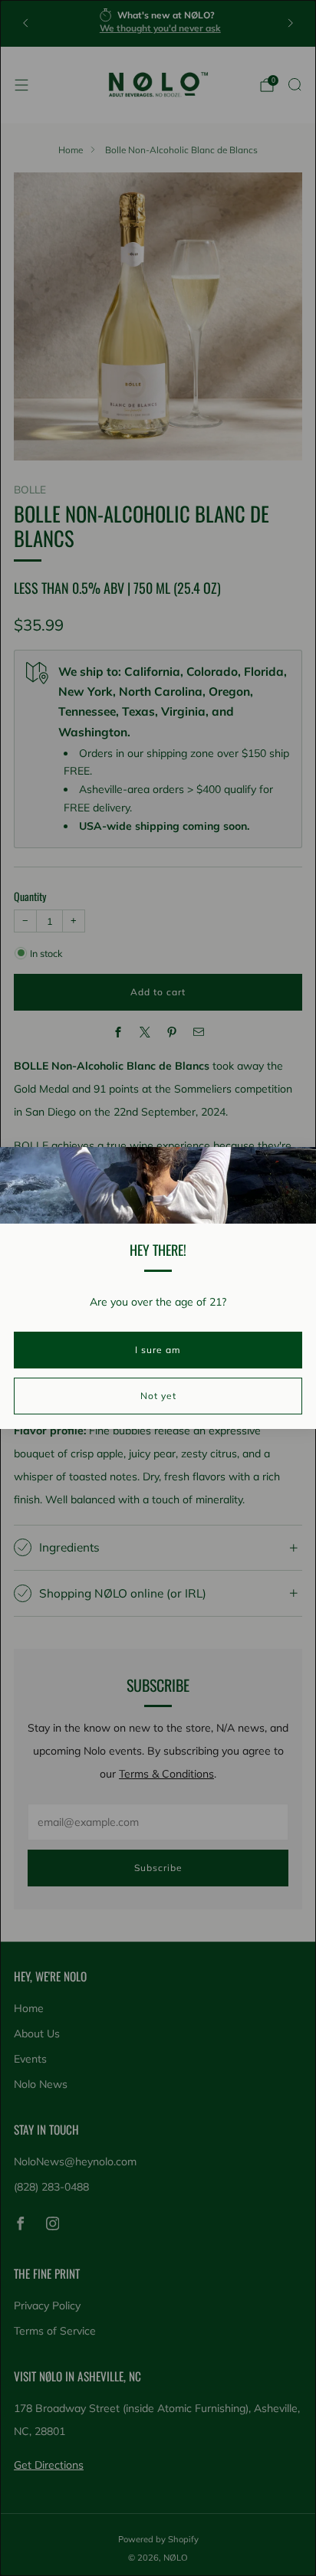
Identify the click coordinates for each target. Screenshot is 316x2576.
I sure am (158, 1350)
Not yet (158, 1396)
